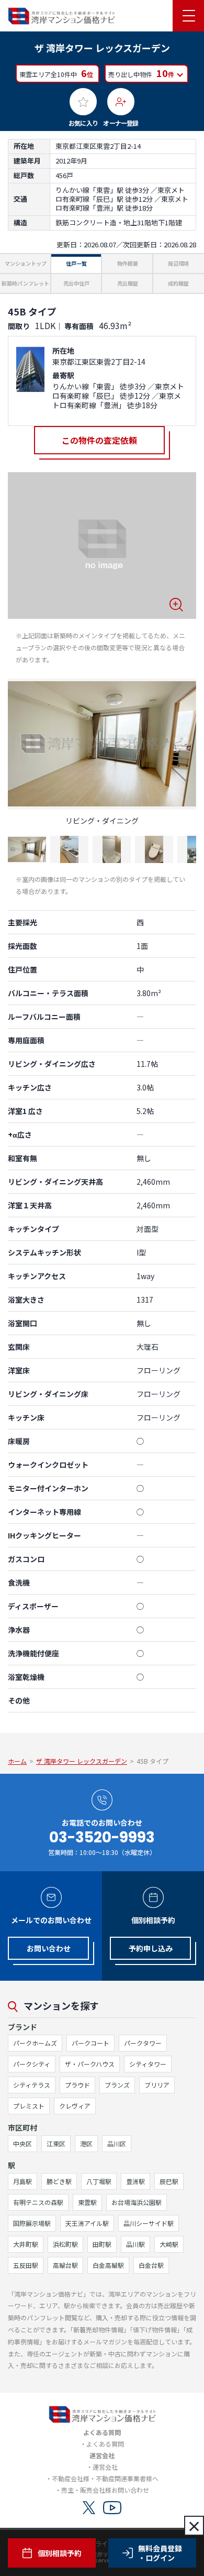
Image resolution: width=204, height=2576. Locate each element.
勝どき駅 (59, 2181)
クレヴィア (75, 2106)
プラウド (77, 2085)
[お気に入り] (83, 102)
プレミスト (29, 2106)
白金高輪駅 (108, 2265)
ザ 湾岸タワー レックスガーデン (82, 1761)
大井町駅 (26, 2244)
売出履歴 (128, 283)
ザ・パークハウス (90, 2064)
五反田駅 (26, 2265)
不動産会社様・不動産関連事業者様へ (105, 2478)
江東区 (56, 2143)
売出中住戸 (76, 283)
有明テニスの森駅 (38, 2202)
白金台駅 (151, 2265)
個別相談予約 (60, 2553)
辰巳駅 (169, 2181)
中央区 (22, 2143)
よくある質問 (105, 2444)
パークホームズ (35, 2043)
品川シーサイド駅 (149, 2223)
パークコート (90, 2043)
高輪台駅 (65, 2265)
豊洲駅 (135, 2181)
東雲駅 (87, 2202)
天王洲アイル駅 (87, 2223)
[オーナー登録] (121, 102)
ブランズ (117, 2085)
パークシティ (32, 2064)
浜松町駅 (65, 2244)
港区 (86, 2143)
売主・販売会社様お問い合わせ (105, 2490)
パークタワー (143, 2043)
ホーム (17, 1761)
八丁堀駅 (99, 2181)
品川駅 (135, 2244)
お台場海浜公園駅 (137, 2202)
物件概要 (128, 263)
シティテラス (32, 2085)
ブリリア (157, 2085)
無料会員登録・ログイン (160, 2553)
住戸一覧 (76, 263)
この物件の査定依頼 (99, 440)
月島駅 (22, 2181)
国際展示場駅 (32, 2223)
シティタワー (148, 2064)
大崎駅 (169, 2244)
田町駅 (102, 2244)
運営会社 (105, 2467)
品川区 (117, 2143)
